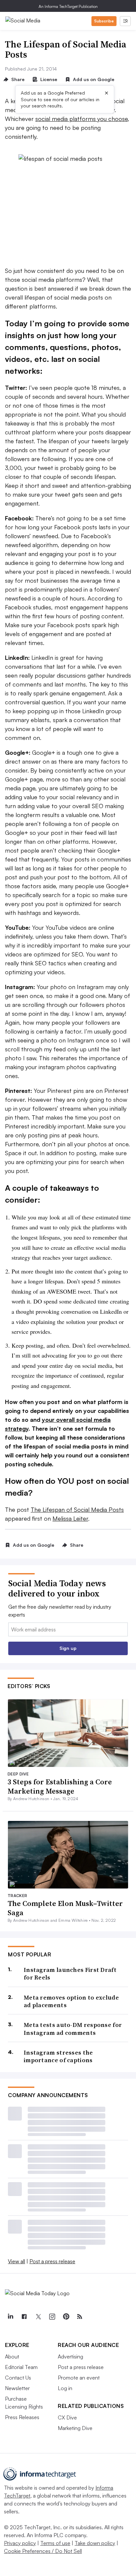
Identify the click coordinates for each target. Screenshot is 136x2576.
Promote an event (79, 2378)
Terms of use (55, 2543)
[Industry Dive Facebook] (24, 2317)
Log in (65, 2388)
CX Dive (67, 2417)
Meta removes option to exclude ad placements (71, 2001)
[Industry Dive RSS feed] (80, 2317)
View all (17, 2261)
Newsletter (17, 2388)
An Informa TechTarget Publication (68, 6)
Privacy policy (20, 2543)
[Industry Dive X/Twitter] (38, 2317)
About (12, 2356)
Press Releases (22, 2417)
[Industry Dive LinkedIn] (10, 2317)
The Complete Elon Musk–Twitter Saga (65, 1908)
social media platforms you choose (82, 119)
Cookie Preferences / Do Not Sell (43, 2551)
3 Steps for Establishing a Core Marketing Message (60, 1786)
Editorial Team (21, 2367)
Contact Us (18, 2378)
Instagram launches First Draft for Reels (70, 1974)
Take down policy (95, 2543)
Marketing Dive (75, 2428)
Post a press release (52, 2261)
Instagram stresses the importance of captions (58, 2056)
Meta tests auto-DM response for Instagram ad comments (73, 2029)
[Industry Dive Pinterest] (66, 2317)
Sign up (68, 1648)
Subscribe (104, 21)
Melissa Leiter (70, 1518)
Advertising (70, 2356)
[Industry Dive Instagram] (52, 2317)
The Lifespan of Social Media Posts (77, 1509)
